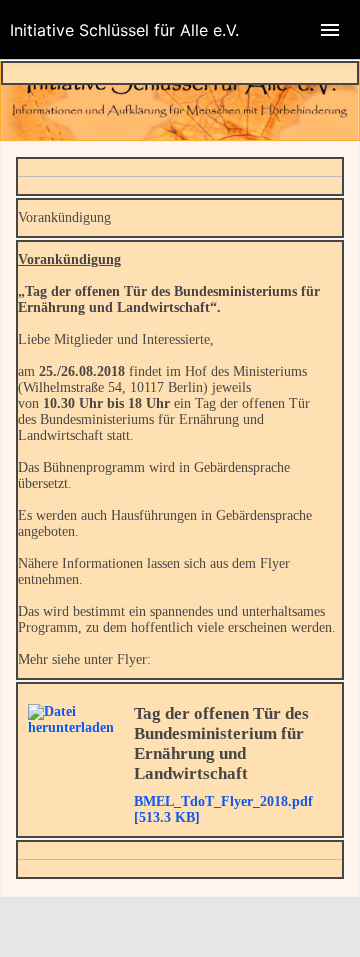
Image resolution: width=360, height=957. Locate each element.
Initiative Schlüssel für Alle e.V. (124, 30)
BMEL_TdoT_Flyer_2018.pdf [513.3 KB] (223, 809)
